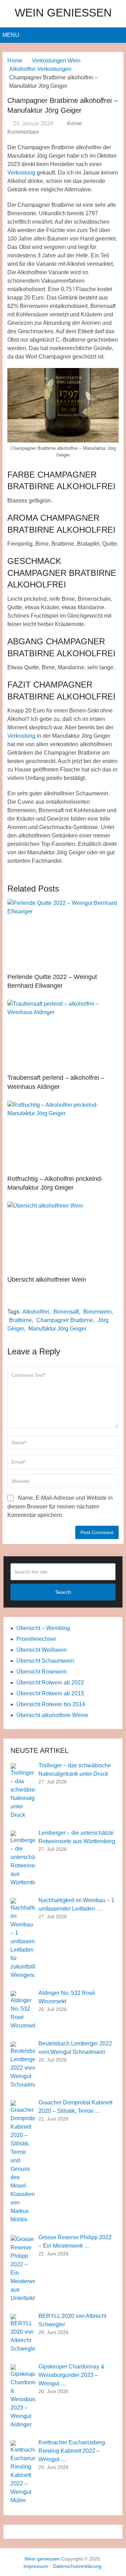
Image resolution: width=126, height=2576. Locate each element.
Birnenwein (97, 1312)
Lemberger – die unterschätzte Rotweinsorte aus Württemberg (77, 1837)
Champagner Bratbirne (65, 1320)
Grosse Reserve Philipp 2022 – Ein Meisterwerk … (75, 2242)
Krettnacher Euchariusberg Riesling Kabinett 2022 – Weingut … (72, 2451)
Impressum (36, 2566)
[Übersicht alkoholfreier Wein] (63, 1237)
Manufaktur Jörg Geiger (57, 1329)
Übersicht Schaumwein (45, 1661)
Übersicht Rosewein (42, 1672)
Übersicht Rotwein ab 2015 (50, 1693)
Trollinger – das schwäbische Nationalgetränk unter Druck (75, 1770)
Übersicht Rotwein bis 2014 (51, 1704)
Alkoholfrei (36, 1312)
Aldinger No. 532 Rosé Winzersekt (67, 1997)
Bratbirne (20, 1320)
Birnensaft (66, 1312)
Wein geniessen (63, 13)
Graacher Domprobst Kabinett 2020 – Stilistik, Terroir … (75, 2107)
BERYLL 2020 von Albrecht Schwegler (72, 2320)
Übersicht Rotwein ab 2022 (50, 1683)
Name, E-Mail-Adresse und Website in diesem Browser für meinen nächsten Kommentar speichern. (60, 1506)
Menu (11, 35)
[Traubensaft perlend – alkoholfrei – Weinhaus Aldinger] (63, 1035)
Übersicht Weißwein (42, 1650)
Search (63, 1592)
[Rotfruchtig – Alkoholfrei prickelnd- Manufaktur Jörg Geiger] (63, 1136)
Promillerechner (36, 1639)
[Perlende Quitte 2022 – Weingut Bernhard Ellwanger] (63, 934)
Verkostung (21, 173)
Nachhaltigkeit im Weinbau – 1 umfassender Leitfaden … (76, 1904)
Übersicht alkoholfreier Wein (47, 1280)
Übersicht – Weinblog (43, 1628)
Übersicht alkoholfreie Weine (52, 1715)
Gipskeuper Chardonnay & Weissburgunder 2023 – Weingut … (72, 2375)
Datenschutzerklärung (77, 2566)
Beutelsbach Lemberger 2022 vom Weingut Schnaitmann (75, 2048)
